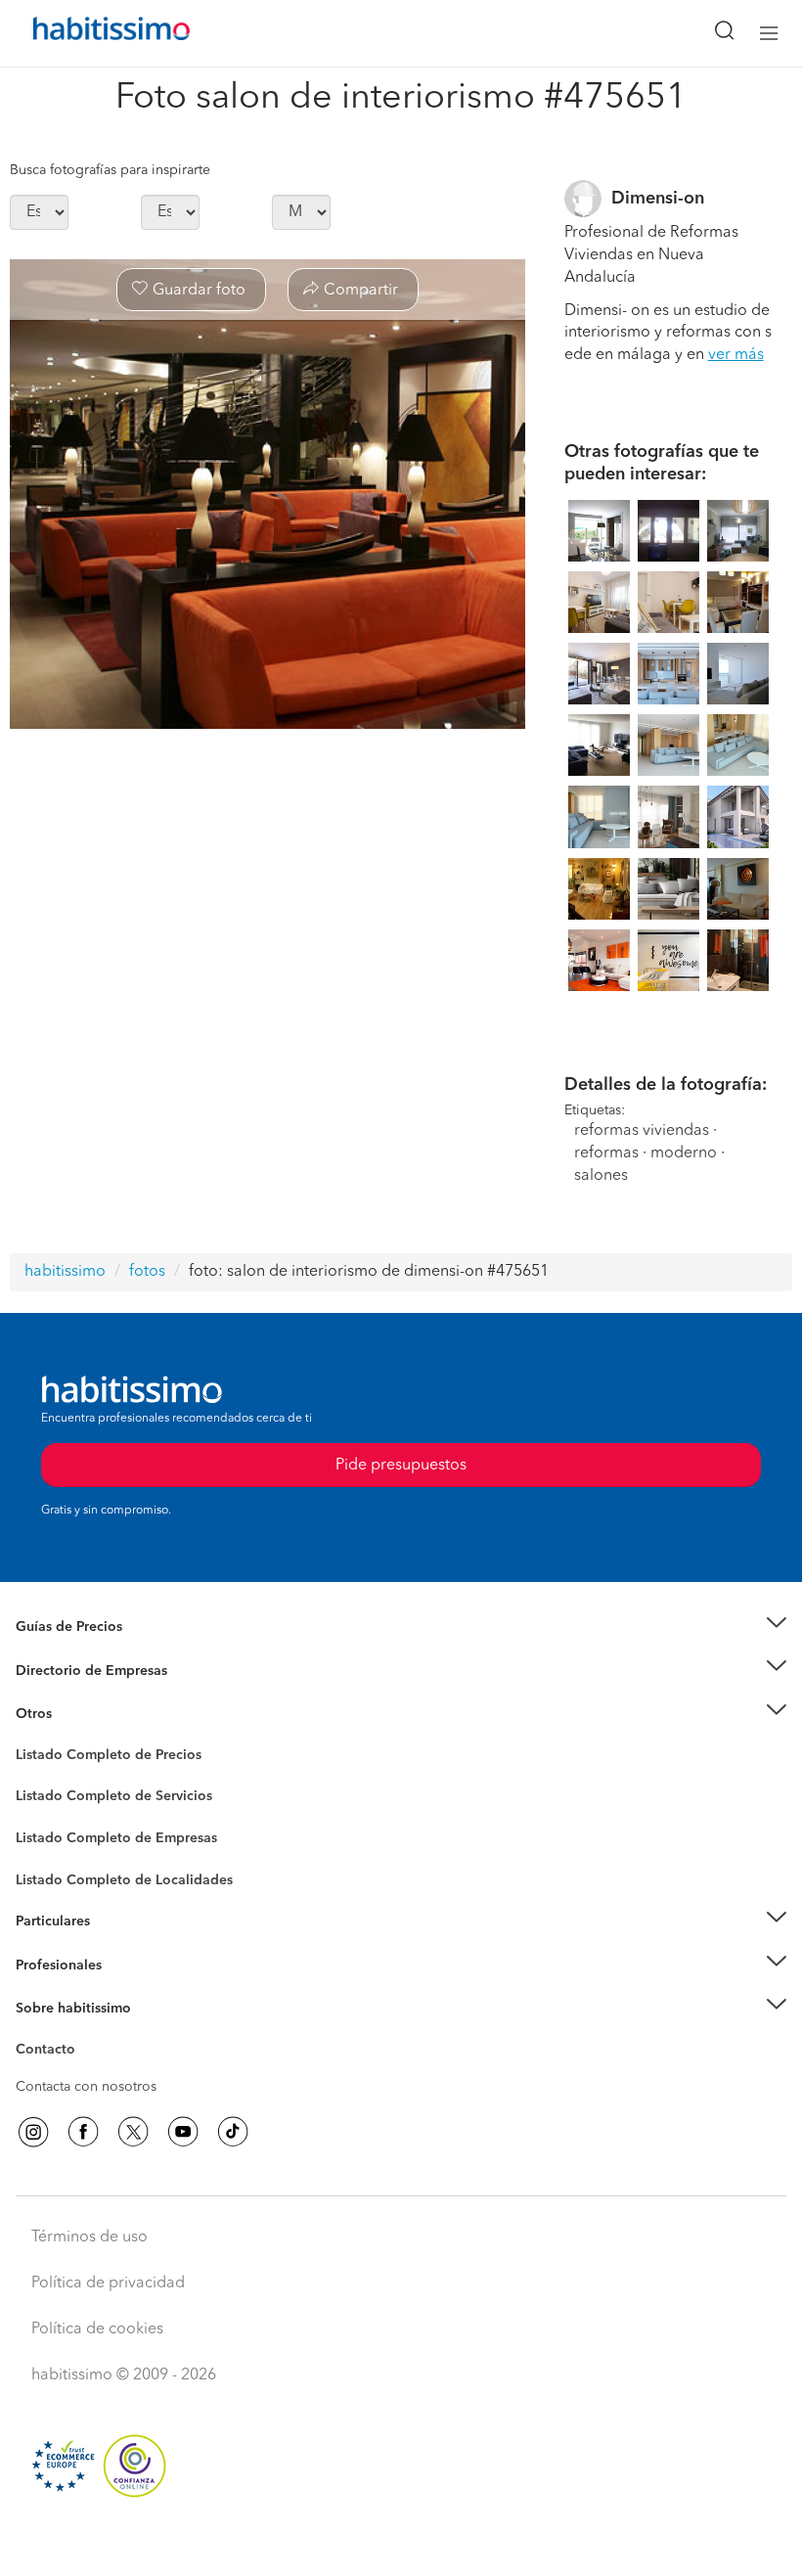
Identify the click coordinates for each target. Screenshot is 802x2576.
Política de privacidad (108, 2283)
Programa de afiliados (84, 2072)
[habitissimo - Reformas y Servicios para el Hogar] (89, 33)
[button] (401, 1627)
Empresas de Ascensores (93, 1695)
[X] (133, 2132)
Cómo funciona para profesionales (124, 1989)
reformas (606, 1153)
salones (601, 1176)
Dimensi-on (658, 199)
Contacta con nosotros (86, 2087)
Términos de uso (89, 2237)
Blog (31, 1739)
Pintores (41, 1812)
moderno (684, 1153)
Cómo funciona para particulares (118, 1946)
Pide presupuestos (401, 2543)
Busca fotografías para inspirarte (110, 170)
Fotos (33, 1778)
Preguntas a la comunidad (96, 1758)
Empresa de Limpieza (83, 1714)
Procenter (45, 1797)
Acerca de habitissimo (85, 2033)
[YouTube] (183, 2132)
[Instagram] (33, 2132)
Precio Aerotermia (72, 1670)
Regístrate (46, 1966)
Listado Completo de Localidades (124, 1880)
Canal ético (51, 2053)
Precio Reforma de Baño (91, 1650)
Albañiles (45, 1851)
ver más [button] (736, 355)
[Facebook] (83, 2132)
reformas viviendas (642, 1131)
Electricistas (52, 1831)
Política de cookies (97, 2329)
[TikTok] (233, 2132)
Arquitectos (52, 1871)
